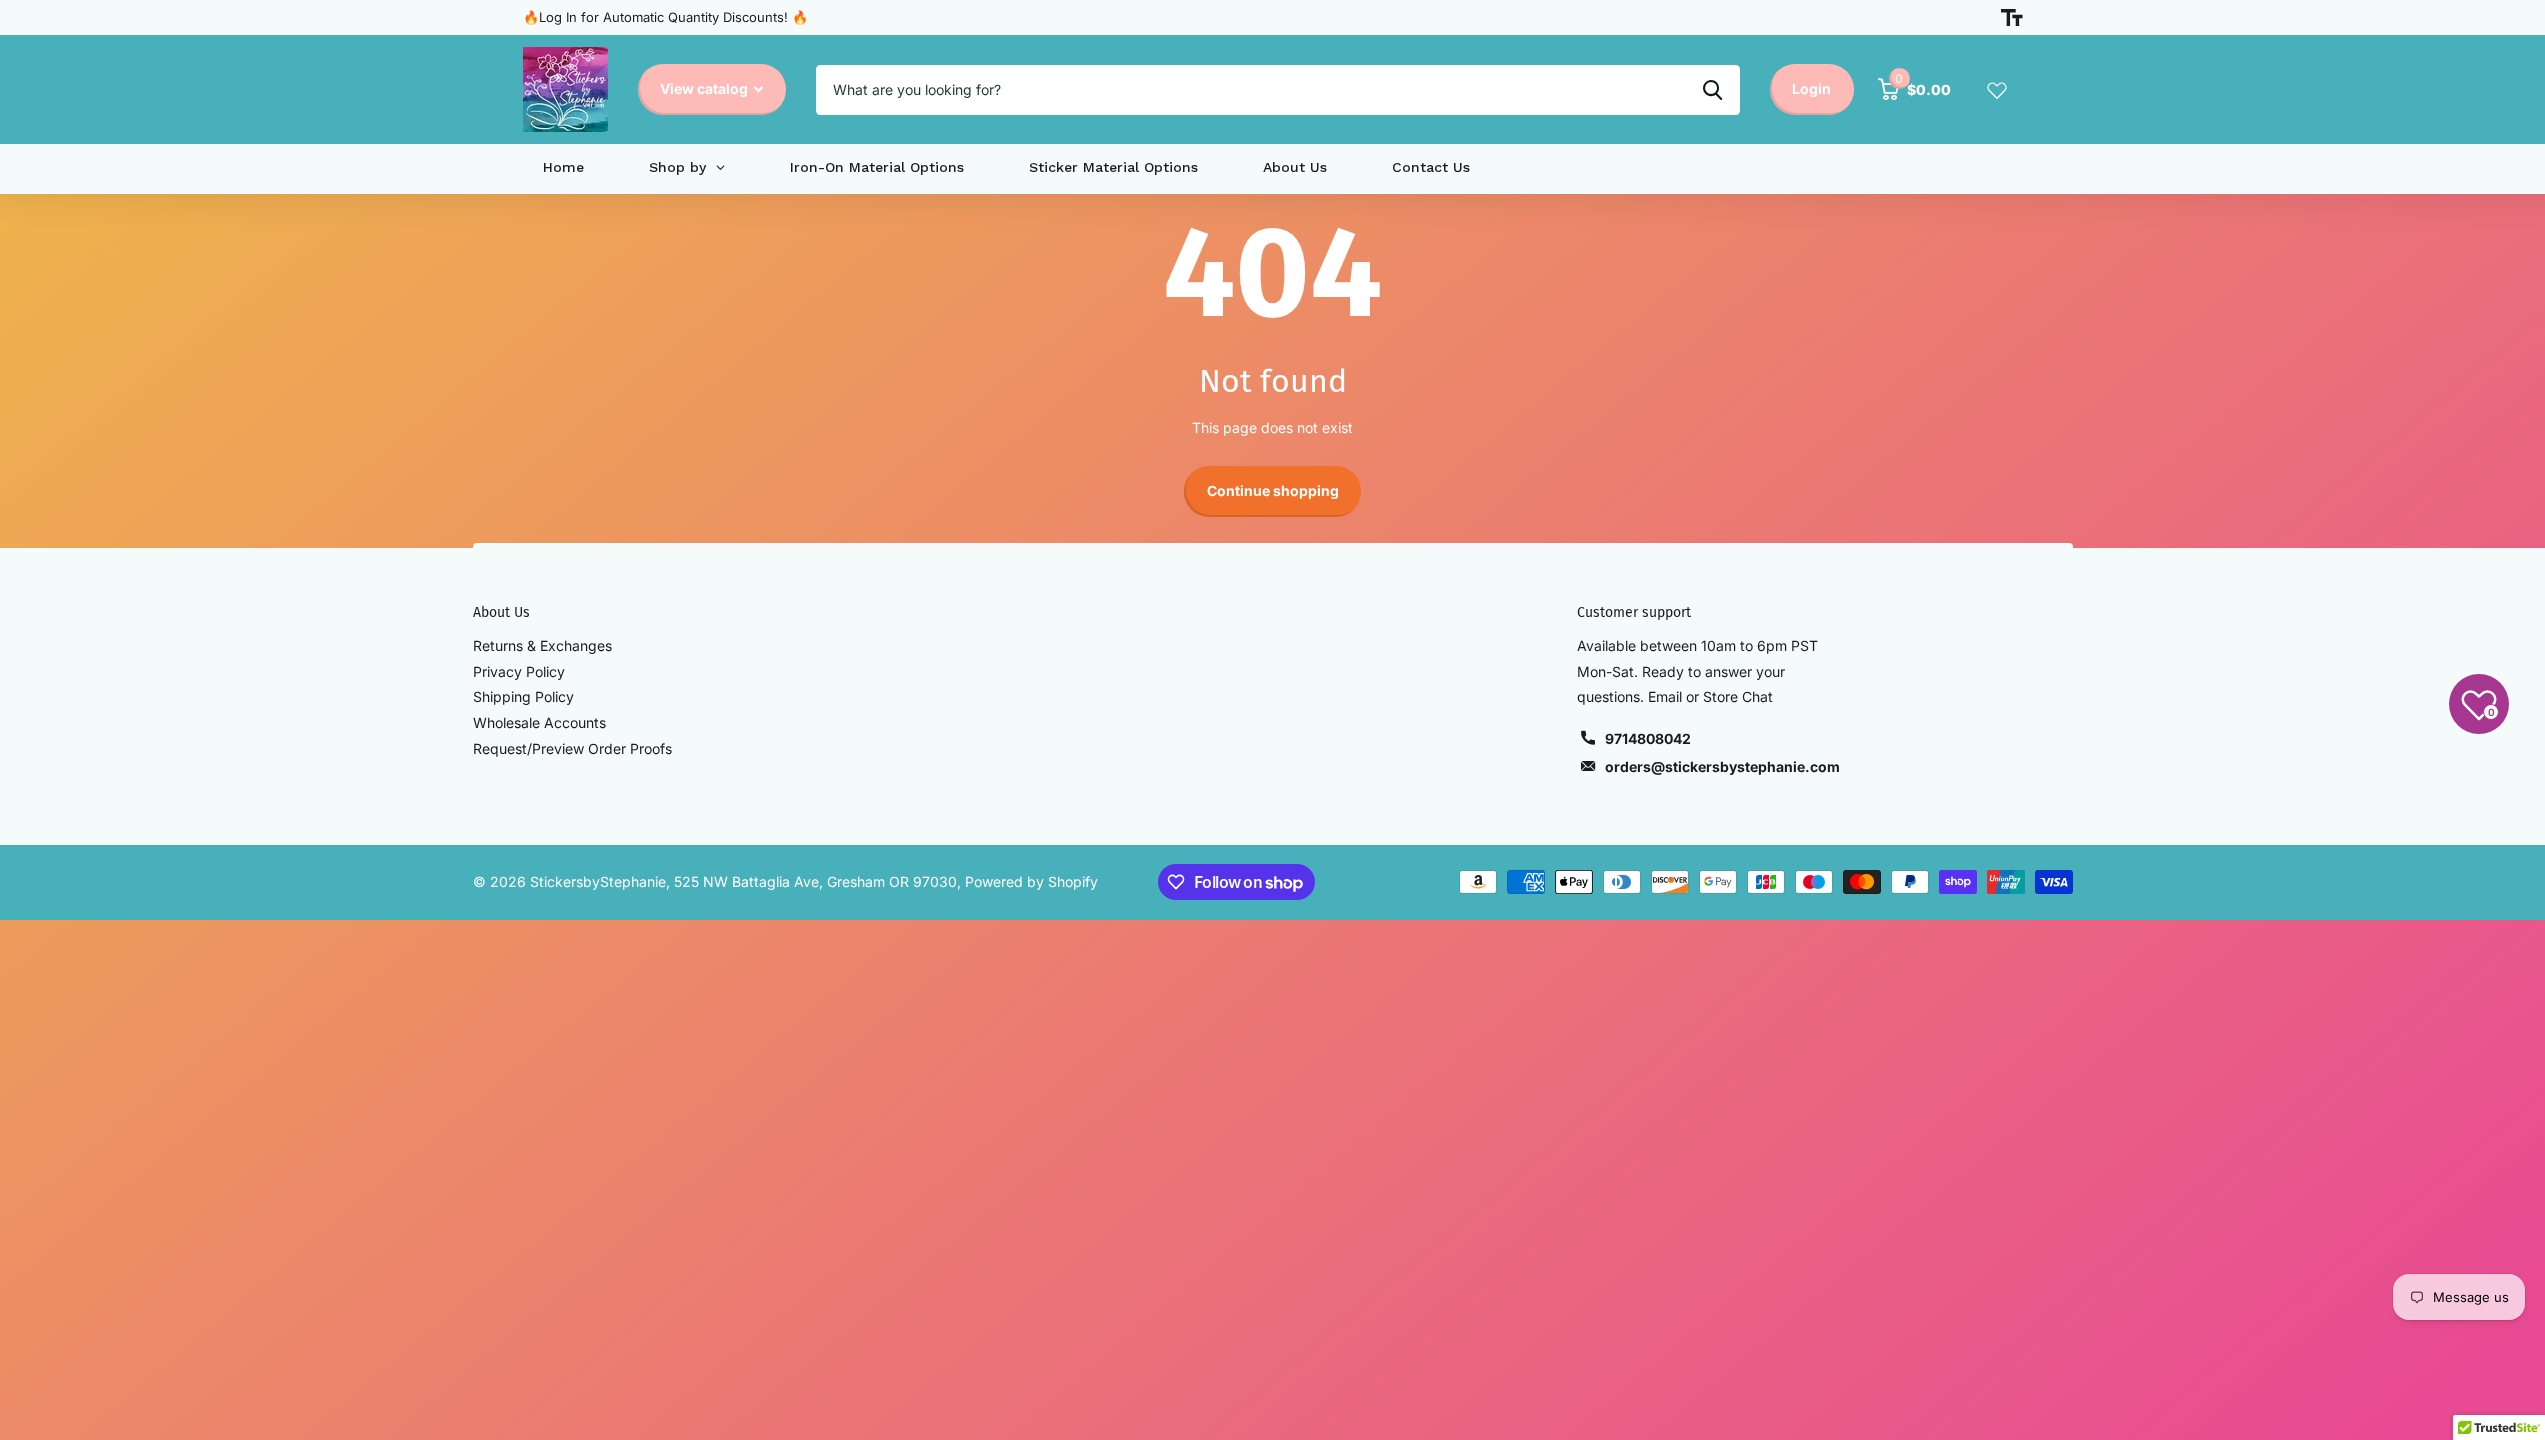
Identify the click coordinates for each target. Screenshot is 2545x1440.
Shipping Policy (523, 696)
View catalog (705, 88)
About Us (501, 612)
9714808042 (1648, 738)
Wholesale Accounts (539, 722)
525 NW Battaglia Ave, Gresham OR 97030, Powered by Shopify (886, 881)
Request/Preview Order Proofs (572, 748)
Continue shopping (1273, 490)
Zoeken (1712, 90)
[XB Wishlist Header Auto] (1997, 90)
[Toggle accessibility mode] (2012, 18)
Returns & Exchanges (542, 645)
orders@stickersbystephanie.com (1722, 766)
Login (1811, 88)
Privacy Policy (519, 671)
